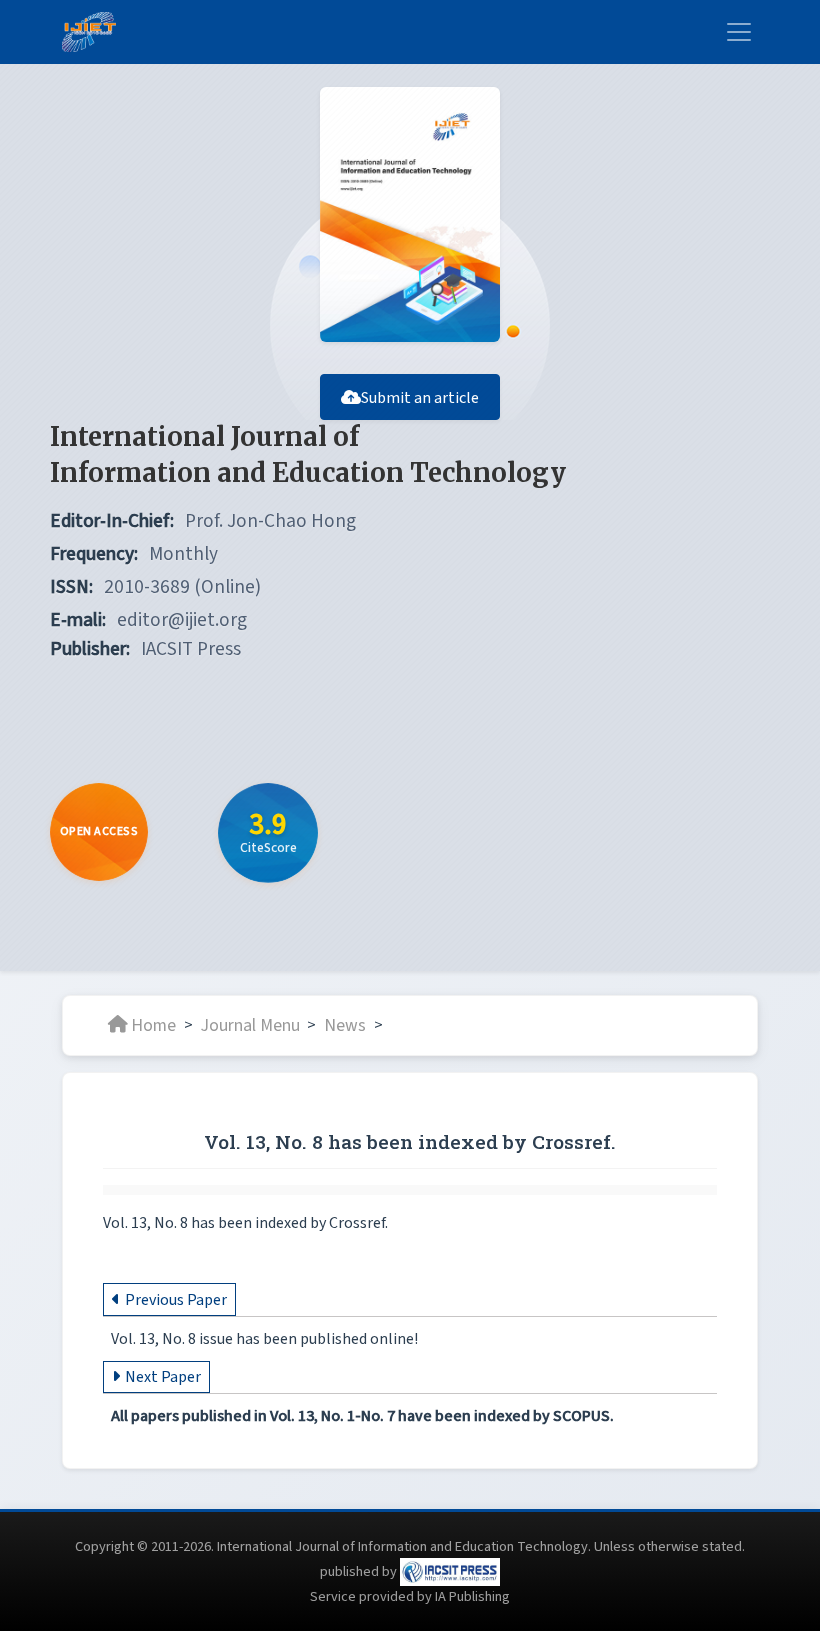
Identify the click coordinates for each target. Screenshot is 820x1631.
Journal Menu (250, 1024)
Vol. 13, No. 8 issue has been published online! (264, 1339)
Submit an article (420, 398)
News (345, 1024)
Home (153, 1024)
